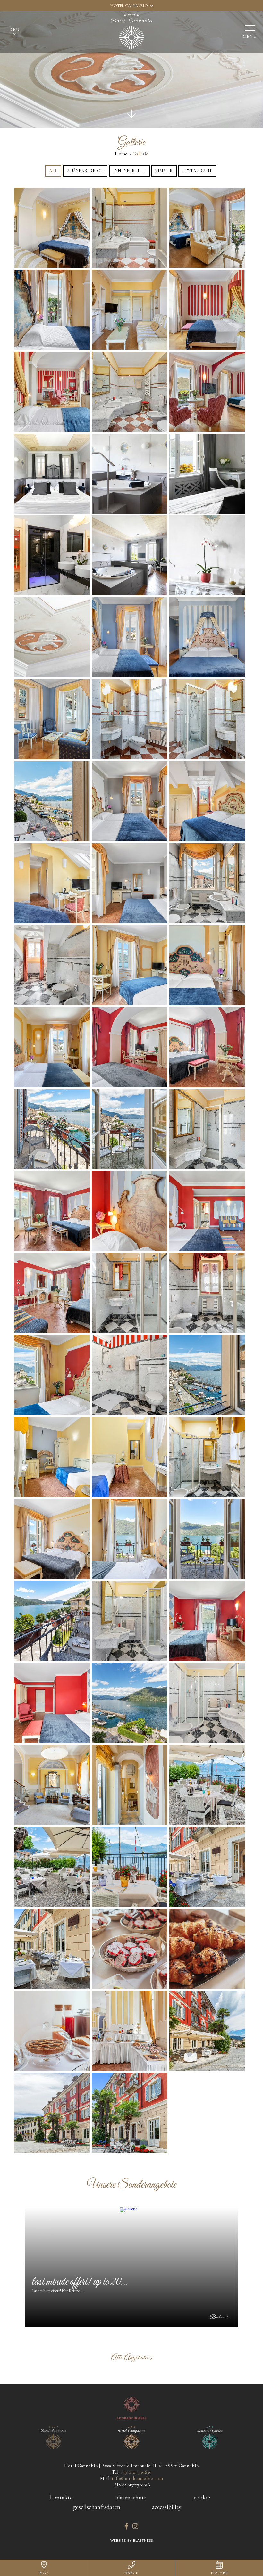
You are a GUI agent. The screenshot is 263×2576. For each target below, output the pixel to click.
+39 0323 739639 (136, 2472)
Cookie (202, 2498)
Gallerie (140, 154)
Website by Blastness (132, 2541)
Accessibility (167, 2507)
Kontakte (61, 2498)
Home (121, 154)
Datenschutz (132, 2498)
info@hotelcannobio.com (137, 2478)
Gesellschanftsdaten (97, 2507)
